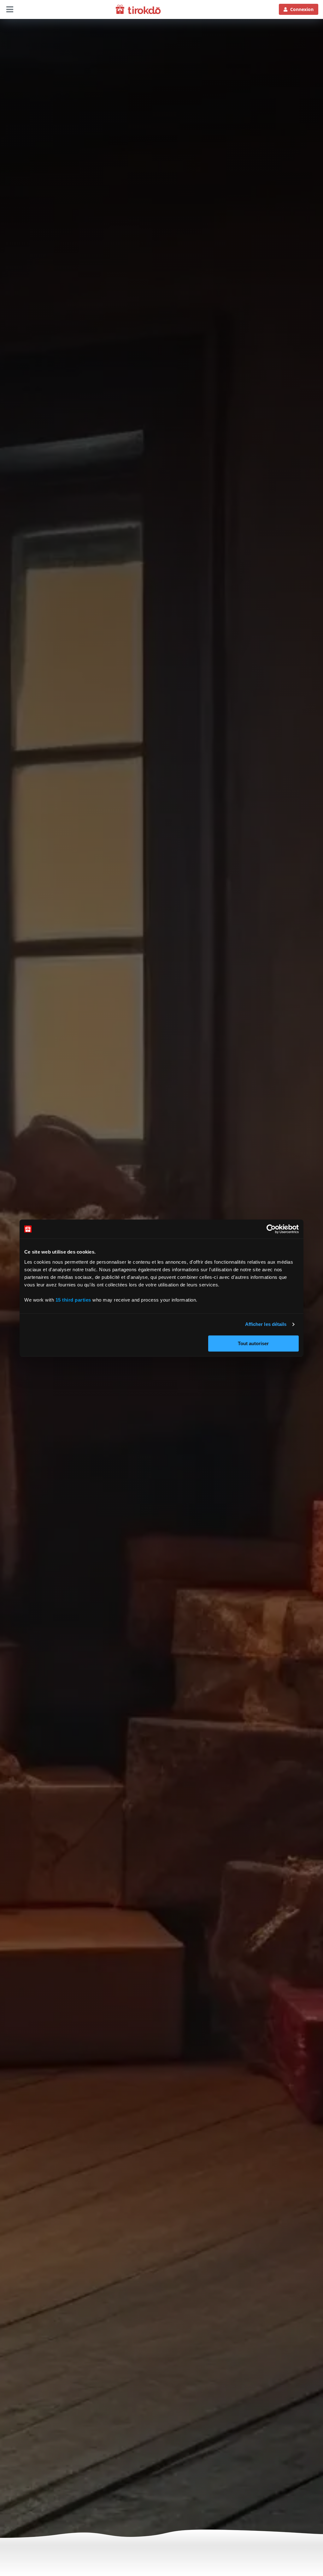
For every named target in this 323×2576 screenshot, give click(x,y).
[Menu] (10, 9)
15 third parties (73, 1300)
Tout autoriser (253, 1343)
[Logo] (138, 9)
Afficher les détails (266, 1324)
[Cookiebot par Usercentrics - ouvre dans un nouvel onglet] (271, 1229)
